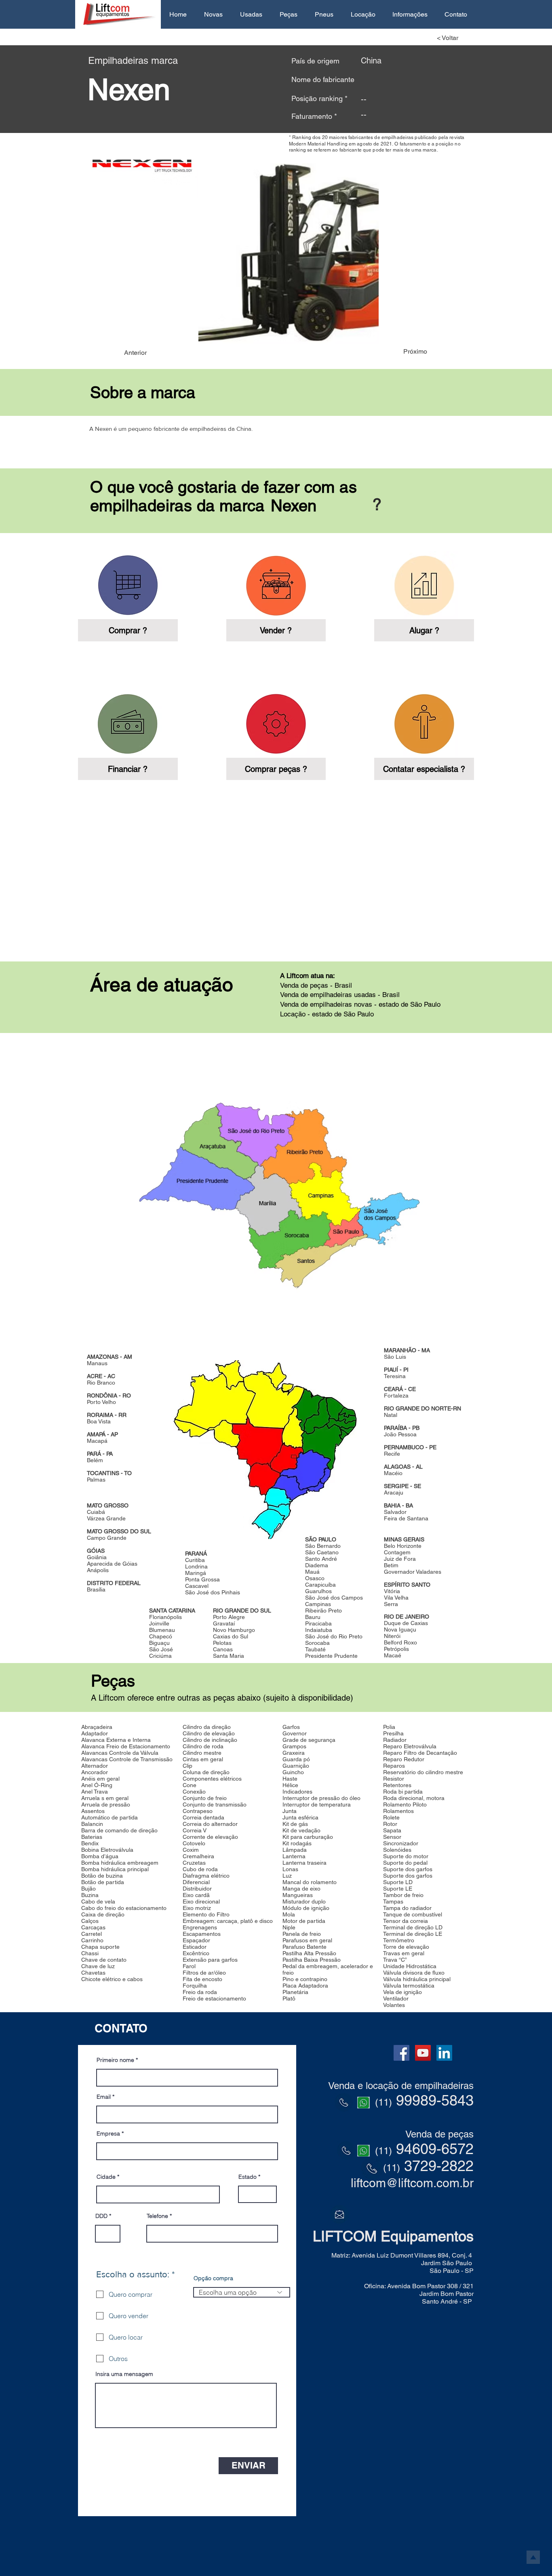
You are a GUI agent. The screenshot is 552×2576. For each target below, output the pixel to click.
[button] (213, 14)
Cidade (106, 2177)
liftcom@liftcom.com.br (412, 2183)
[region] (276, 1190)
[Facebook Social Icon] (401, 2053)
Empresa (108, 2133)
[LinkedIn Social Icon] (444, 2053)
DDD (101, 2216)
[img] (424, 596)
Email (104, 2097)
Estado (248, 2177)
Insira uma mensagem (124, 2374)
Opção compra (213, 2278)
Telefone (157, 2216)
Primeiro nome (115, 2060)
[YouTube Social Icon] (423, 2053)
